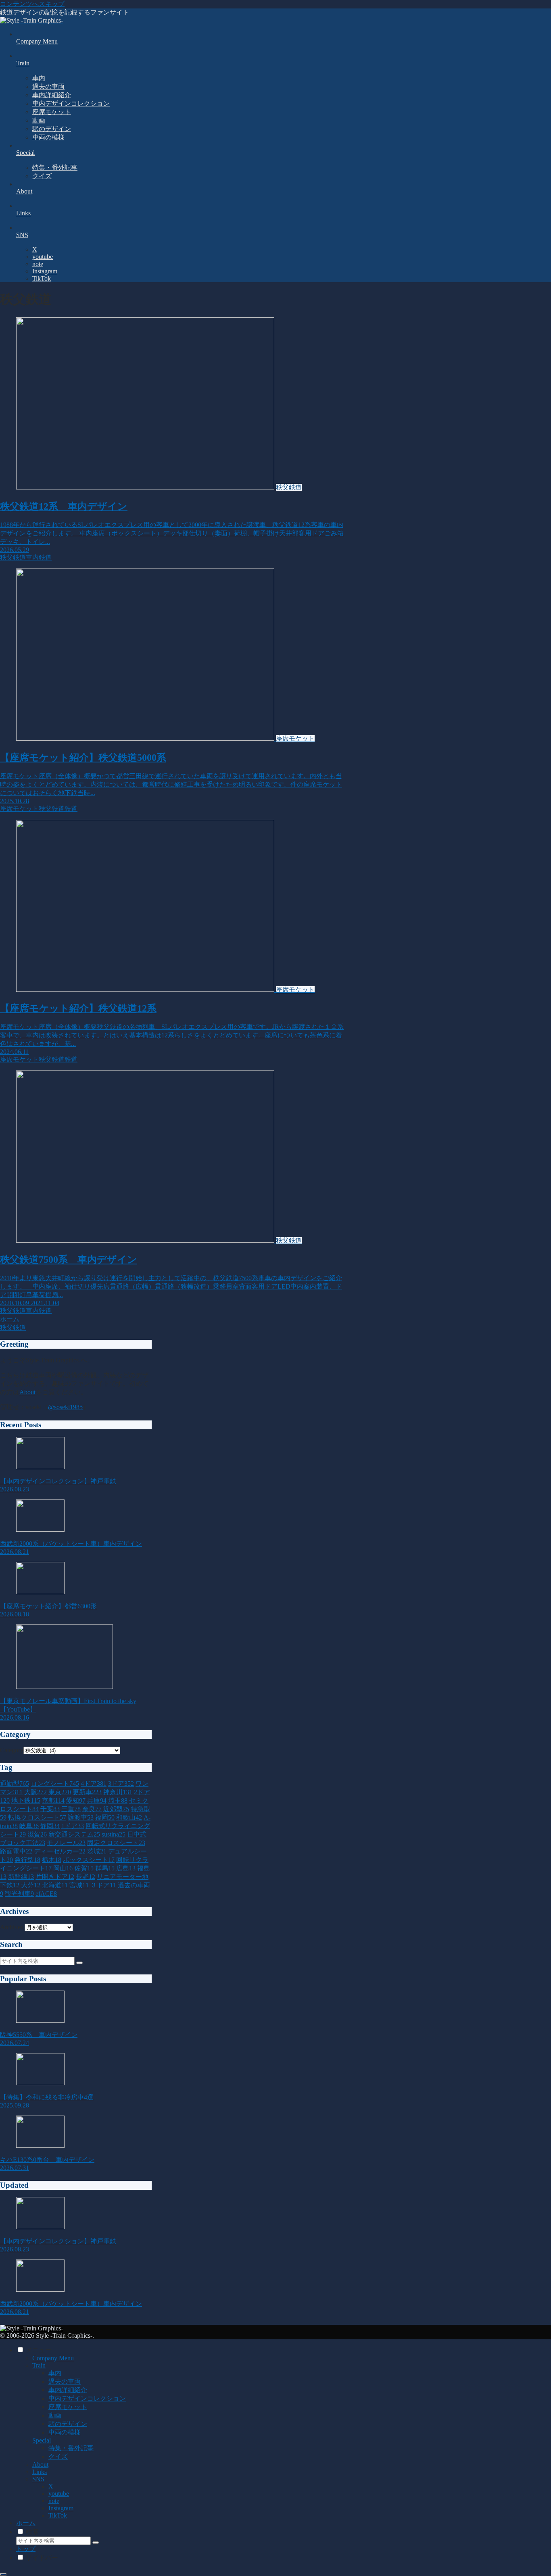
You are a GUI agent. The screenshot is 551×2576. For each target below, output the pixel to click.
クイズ (58, 2456)
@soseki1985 (65, 1407)
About (27, 1392)
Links (40, 2472)
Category (12, 1750)
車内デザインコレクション (87, 2398)
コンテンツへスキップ (32, 4)
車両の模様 (65, 2432)
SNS (38, 2479)
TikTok (58, 2515)
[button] (79, 1963)
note (54, 2501)
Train (39, 2365)
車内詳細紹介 (68, 2390)
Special (42, 2440)
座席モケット (68, 2407)
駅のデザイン (68, 2424)
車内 (55, 2373)
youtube (59, 2494)
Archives (11, 1927)
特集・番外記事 (71, 2448)
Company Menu (53, 2358)
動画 (55, 2415)
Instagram (61, 2508)
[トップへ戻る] (3, 2574)
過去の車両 (65, 2381)
